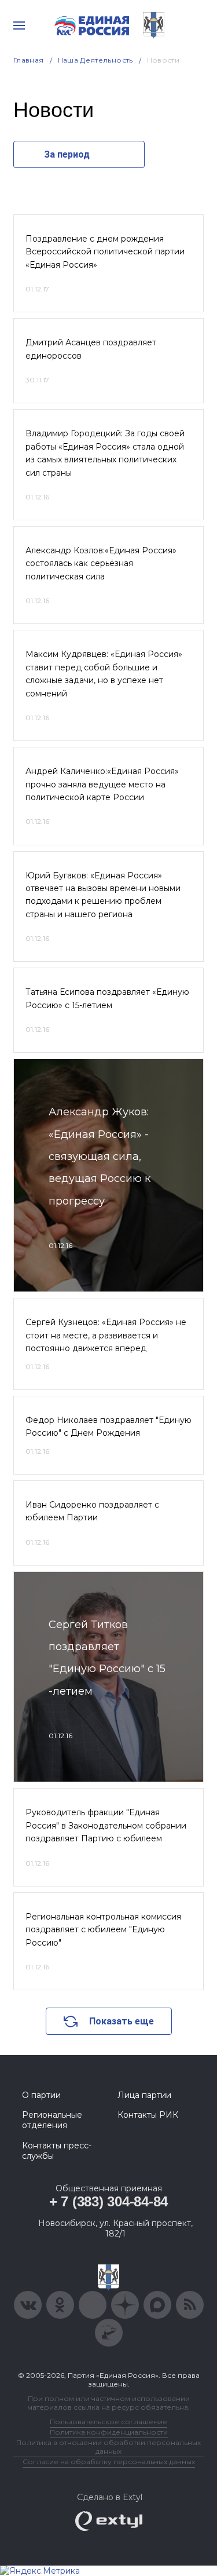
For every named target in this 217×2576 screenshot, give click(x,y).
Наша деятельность (95, 60)
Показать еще (122, 2021)
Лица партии (144, 2095)
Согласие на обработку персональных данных (109, 2462)
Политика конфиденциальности (109, 2432)
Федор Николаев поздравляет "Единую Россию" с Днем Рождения (108, 1426)
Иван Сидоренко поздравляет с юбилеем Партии (92, 1511)
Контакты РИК (148, 2115)
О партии (41, 2095)
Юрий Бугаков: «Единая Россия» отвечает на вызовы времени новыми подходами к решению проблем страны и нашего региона (103, 895)
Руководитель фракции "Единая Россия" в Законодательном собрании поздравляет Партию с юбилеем (106, 1825)
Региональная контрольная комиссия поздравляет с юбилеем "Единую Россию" (103, 1930)
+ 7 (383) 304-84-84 (108, 2201)
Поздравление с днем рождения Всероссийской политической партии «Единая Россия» (105, 252)
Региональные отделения (52, 2120)
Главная (29, 60)
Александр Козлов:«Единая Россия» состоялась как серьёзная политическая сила (101, 563)
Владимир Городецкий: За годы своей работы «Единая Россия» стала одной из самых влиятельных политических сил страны (105, 453)
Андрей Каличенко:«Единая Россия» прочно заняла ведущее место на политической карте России (102, 784)
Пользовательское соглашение (108, 2422)
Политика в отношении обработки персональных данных (108, 2447)
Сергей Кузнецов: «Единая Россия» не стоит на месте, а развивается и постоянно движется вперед (106, 1335)
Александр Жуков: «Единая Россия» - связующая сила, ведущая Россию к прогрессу (100, 1156)
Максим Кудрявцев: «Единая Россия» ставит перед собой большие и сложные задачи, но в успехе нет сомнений (104, 674)
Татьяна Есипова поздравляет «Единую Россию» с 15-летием (107, 998)
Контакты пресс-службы (57, 2151)
